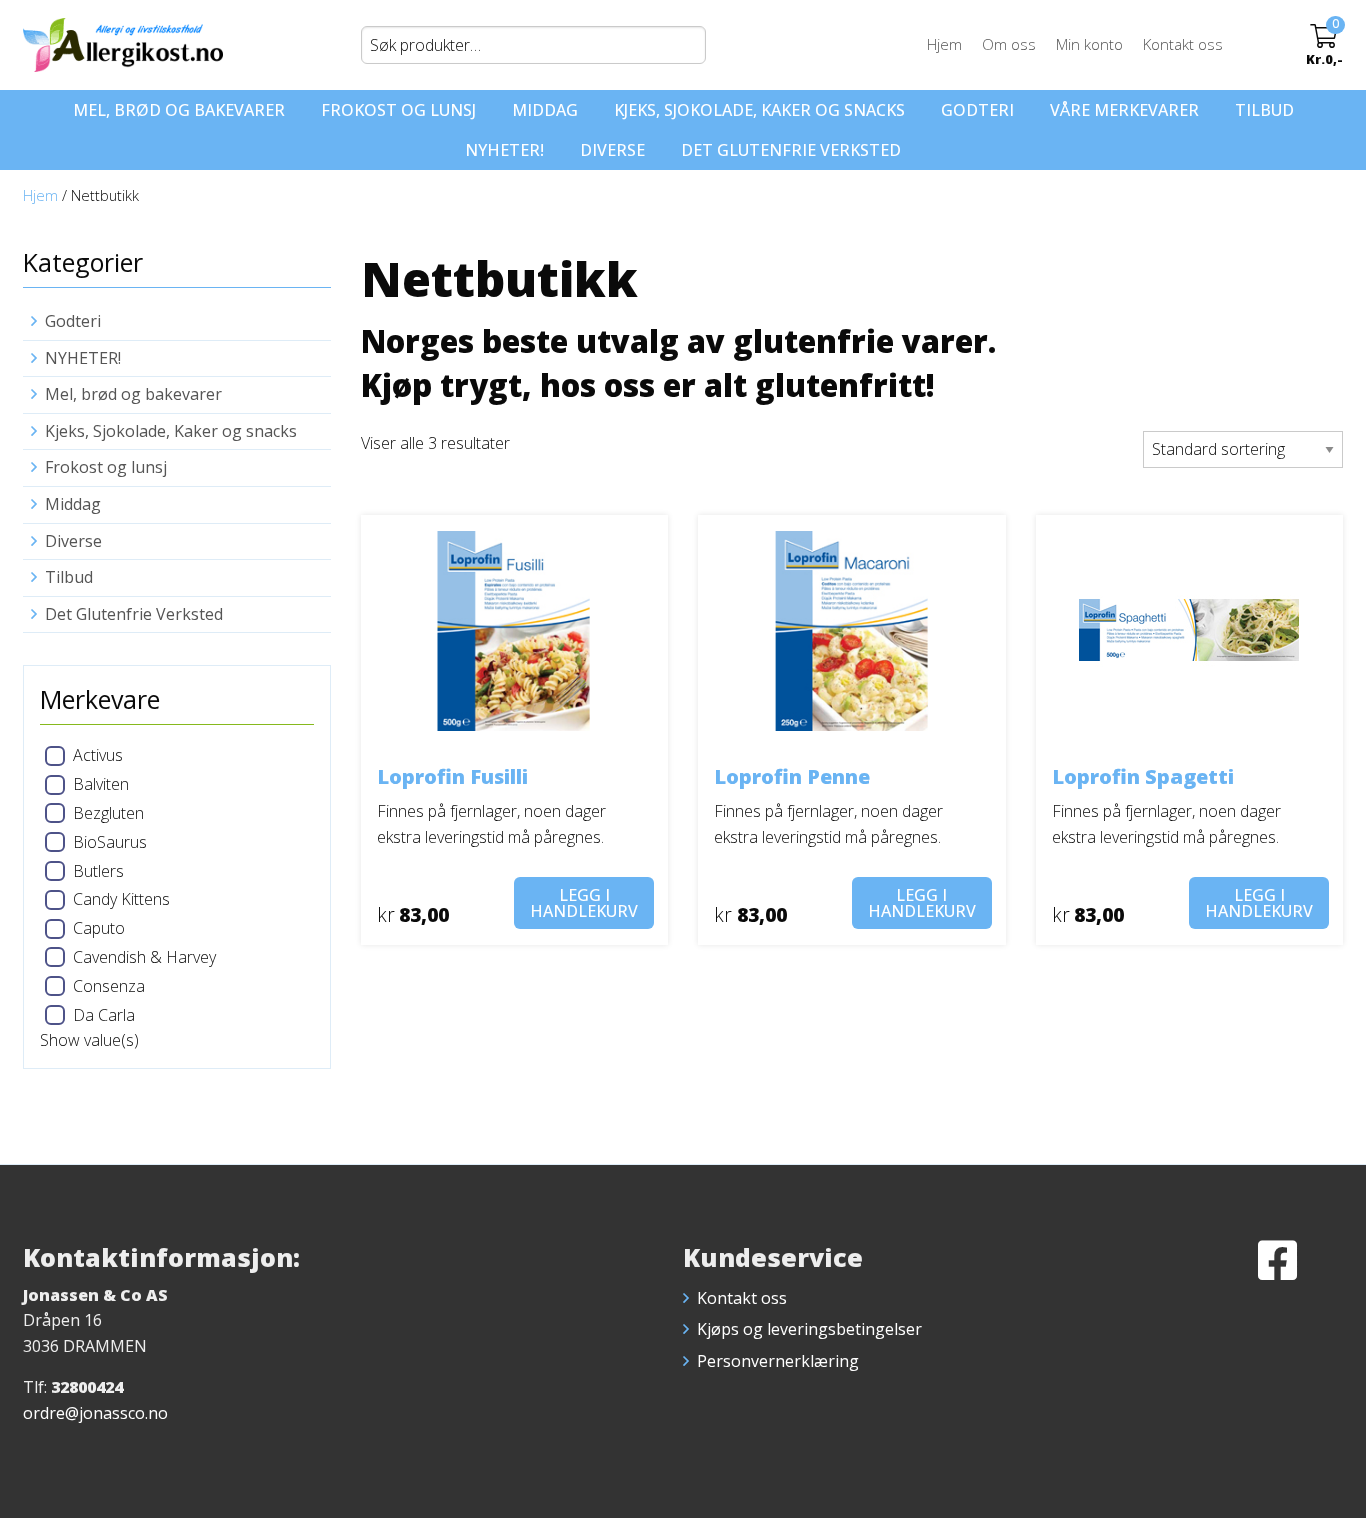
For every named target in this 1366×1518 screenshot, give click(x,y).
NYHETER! (504, 150)
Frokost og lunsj (398, 110)
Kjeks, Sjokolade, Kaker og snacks (759, 110)
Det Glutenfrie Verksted (791, 150)
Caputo (99, 928)
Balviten (101, 784)
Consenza (109, 986)
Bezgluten (108, 813)
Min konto (1089, 44)
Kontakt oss (1183, 44)
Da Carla (104, 1015)
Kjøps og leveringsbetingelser (809, 1329)
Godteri (977, 110)
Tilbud (1264, 110)
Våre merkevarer (1124, 110)
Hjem (944, 44)
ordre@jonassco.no (95, 1413)
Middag (545, 110)
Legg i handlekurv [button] (584, 903)
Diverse (612, 150)
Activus (98, 755)
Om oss (1009, 44)
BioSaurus (110, 842)
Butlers (98, 871)
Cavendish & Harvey (144, 957)
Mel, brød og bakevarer (179, 110)
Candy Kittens (121, 899)
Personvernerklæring (778, 1361)
